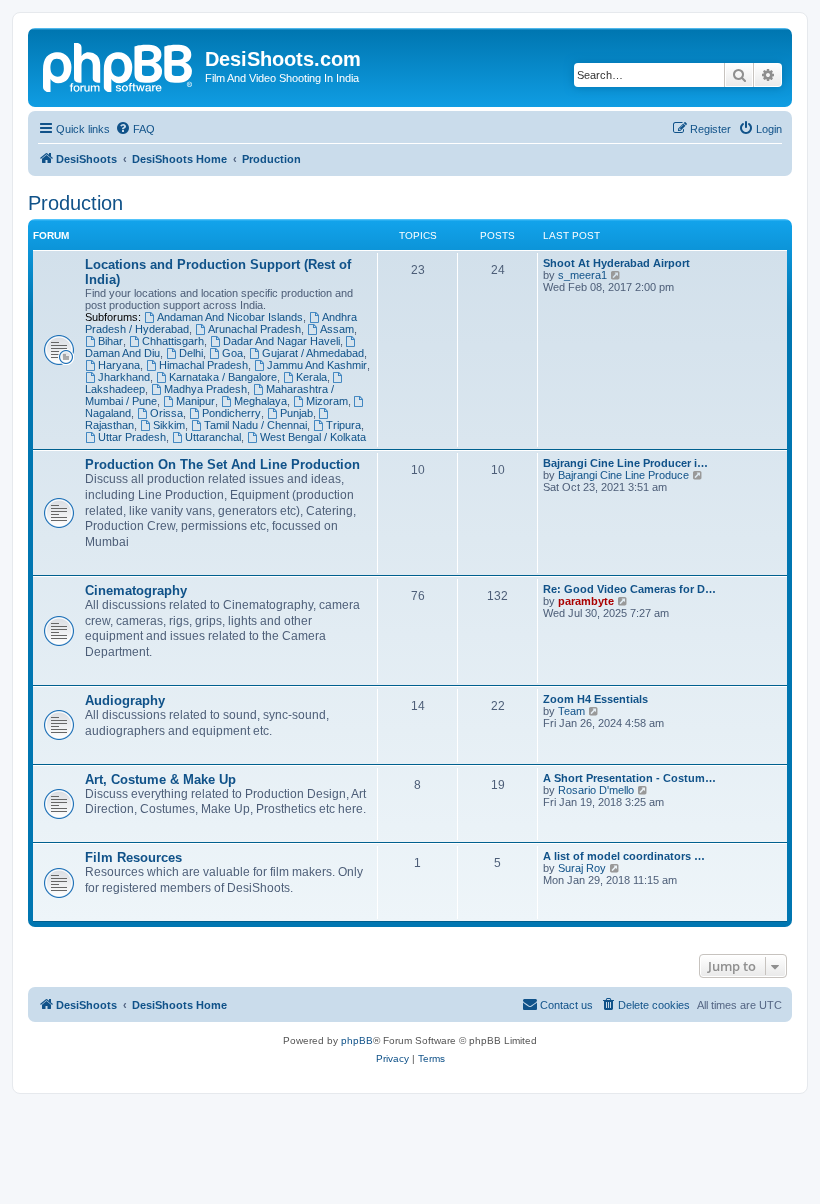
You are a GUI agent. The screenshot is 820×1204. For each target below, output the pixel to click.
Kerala (311, 377)
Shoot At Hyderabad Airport (616, 263)
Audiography (125, 700)
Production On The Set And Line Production (222, 464)
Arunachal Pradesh (254, 329)
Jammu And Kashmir (317, 365)
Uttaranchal (213, 437)
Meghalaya (260, 401)
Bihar (110, 341)
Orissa (166, 413)
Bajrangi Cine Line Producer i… (625, 463)
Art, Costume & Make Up (160, 779)
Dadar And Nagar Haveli (281, 341)
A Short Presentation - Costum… (629, 778)
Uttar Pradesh (132, 437)
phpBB (357, 1040)
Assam (337, 329)
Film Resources (133, 857)
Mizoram (327, 401)
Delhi (191, 353)
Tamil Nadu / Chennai (255, 425)
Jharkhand (124, 377)
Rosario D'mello (596, 790)
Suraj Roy (582, 868)
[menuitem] (135, 129)
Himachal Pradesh (203, 365)
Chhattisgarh (173, 341)
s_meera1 (582, 275)
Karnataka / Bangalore (223, 377)
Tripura (343, 425)
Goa (232, 353)
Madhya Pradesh (205, 389)
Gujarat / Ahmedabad (313, 353)
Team (571, 711)
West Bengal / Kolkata (313, 437)
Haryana (119, 365)
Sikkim (169, 425)
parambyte (586, 601)
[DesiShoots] (119, 65)
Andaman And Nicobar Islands (230, 317)
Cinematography (136, 590)
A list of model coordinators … (624, 856)
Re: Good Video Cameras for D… (629, 589)
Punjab (296, 413)
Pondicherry (231, 413)
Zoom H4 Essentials (595, 699)
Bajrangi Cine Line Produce (623, 475)
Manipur (195, 401)
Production (75, 203)
